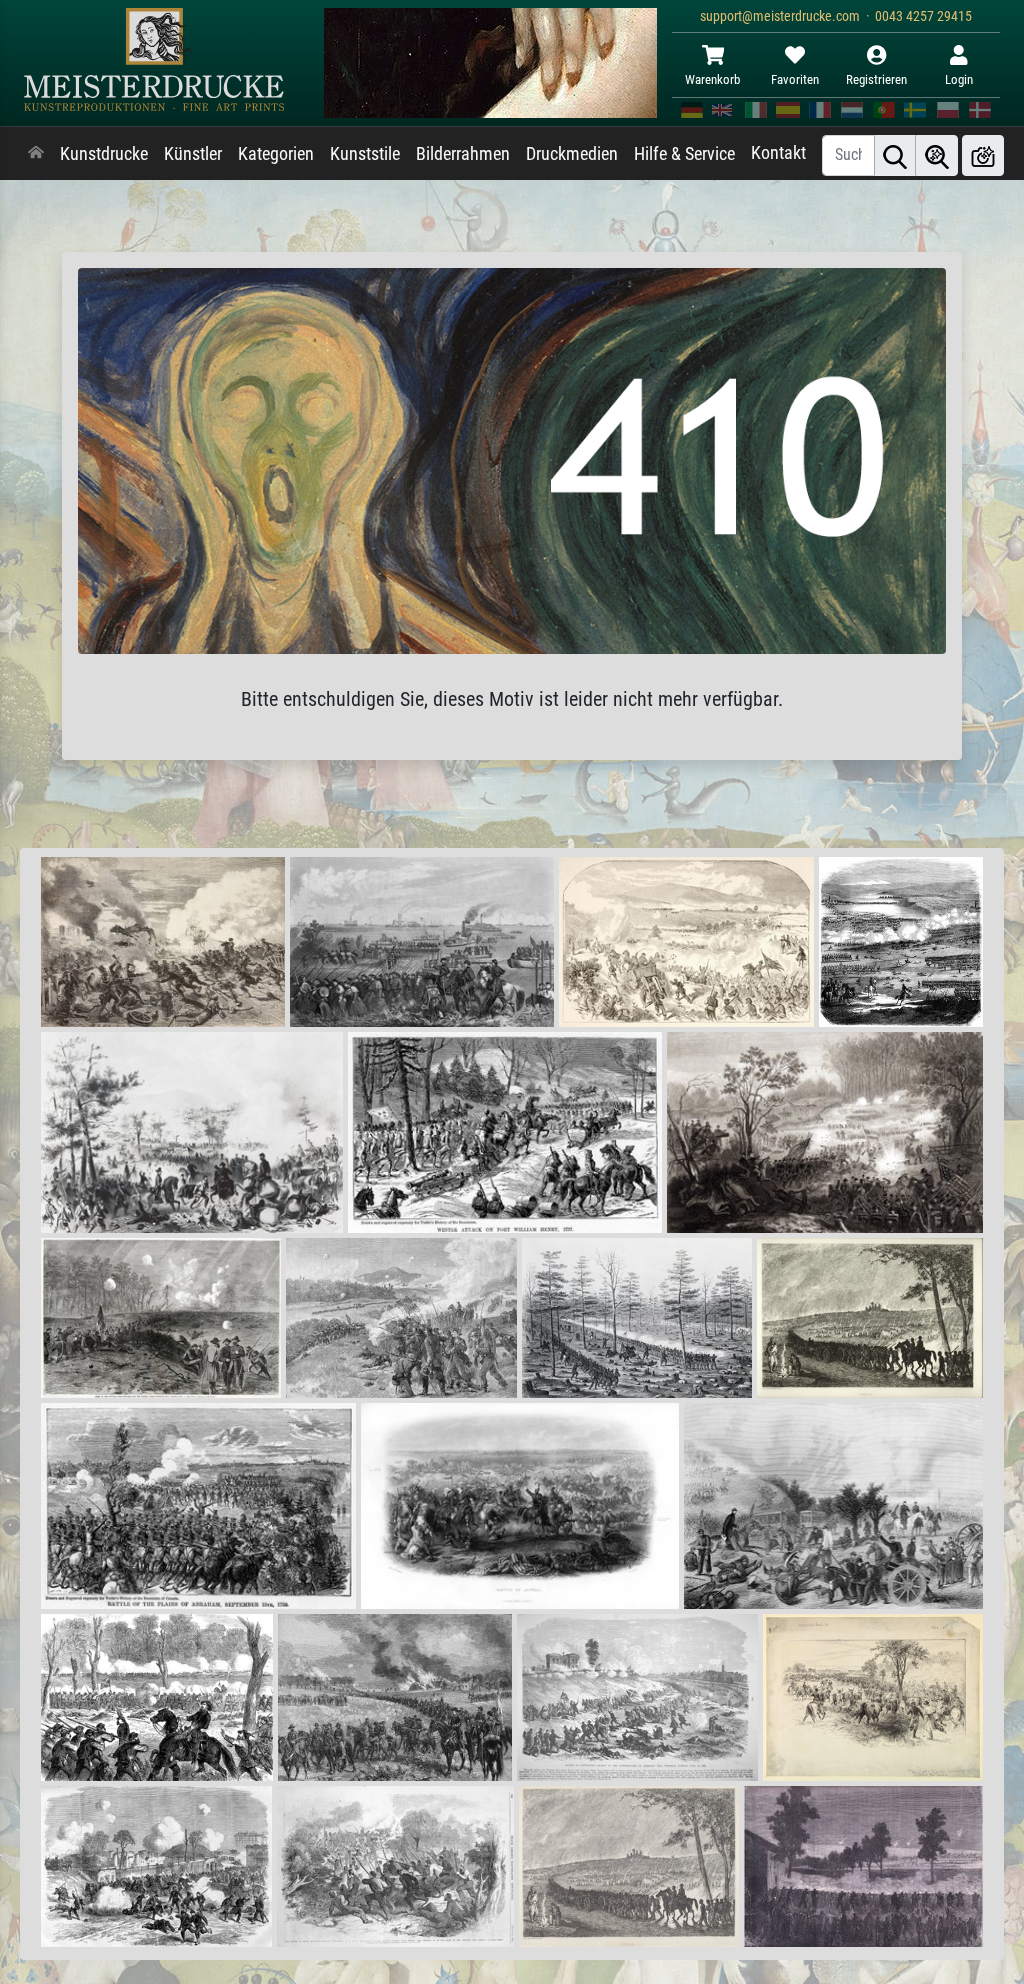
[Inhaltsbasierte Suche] (937, 155)
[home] (36, 154)
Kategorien (276, 154)
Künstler (193, 154)
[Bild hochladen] (983, 155)
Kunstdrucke (104, 154)
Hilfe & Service (684, 154)
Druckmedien (572, 154)
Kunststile (365, 154)
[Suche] (895, 155)
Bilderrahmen (463, 154)
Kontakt (778, 153)
